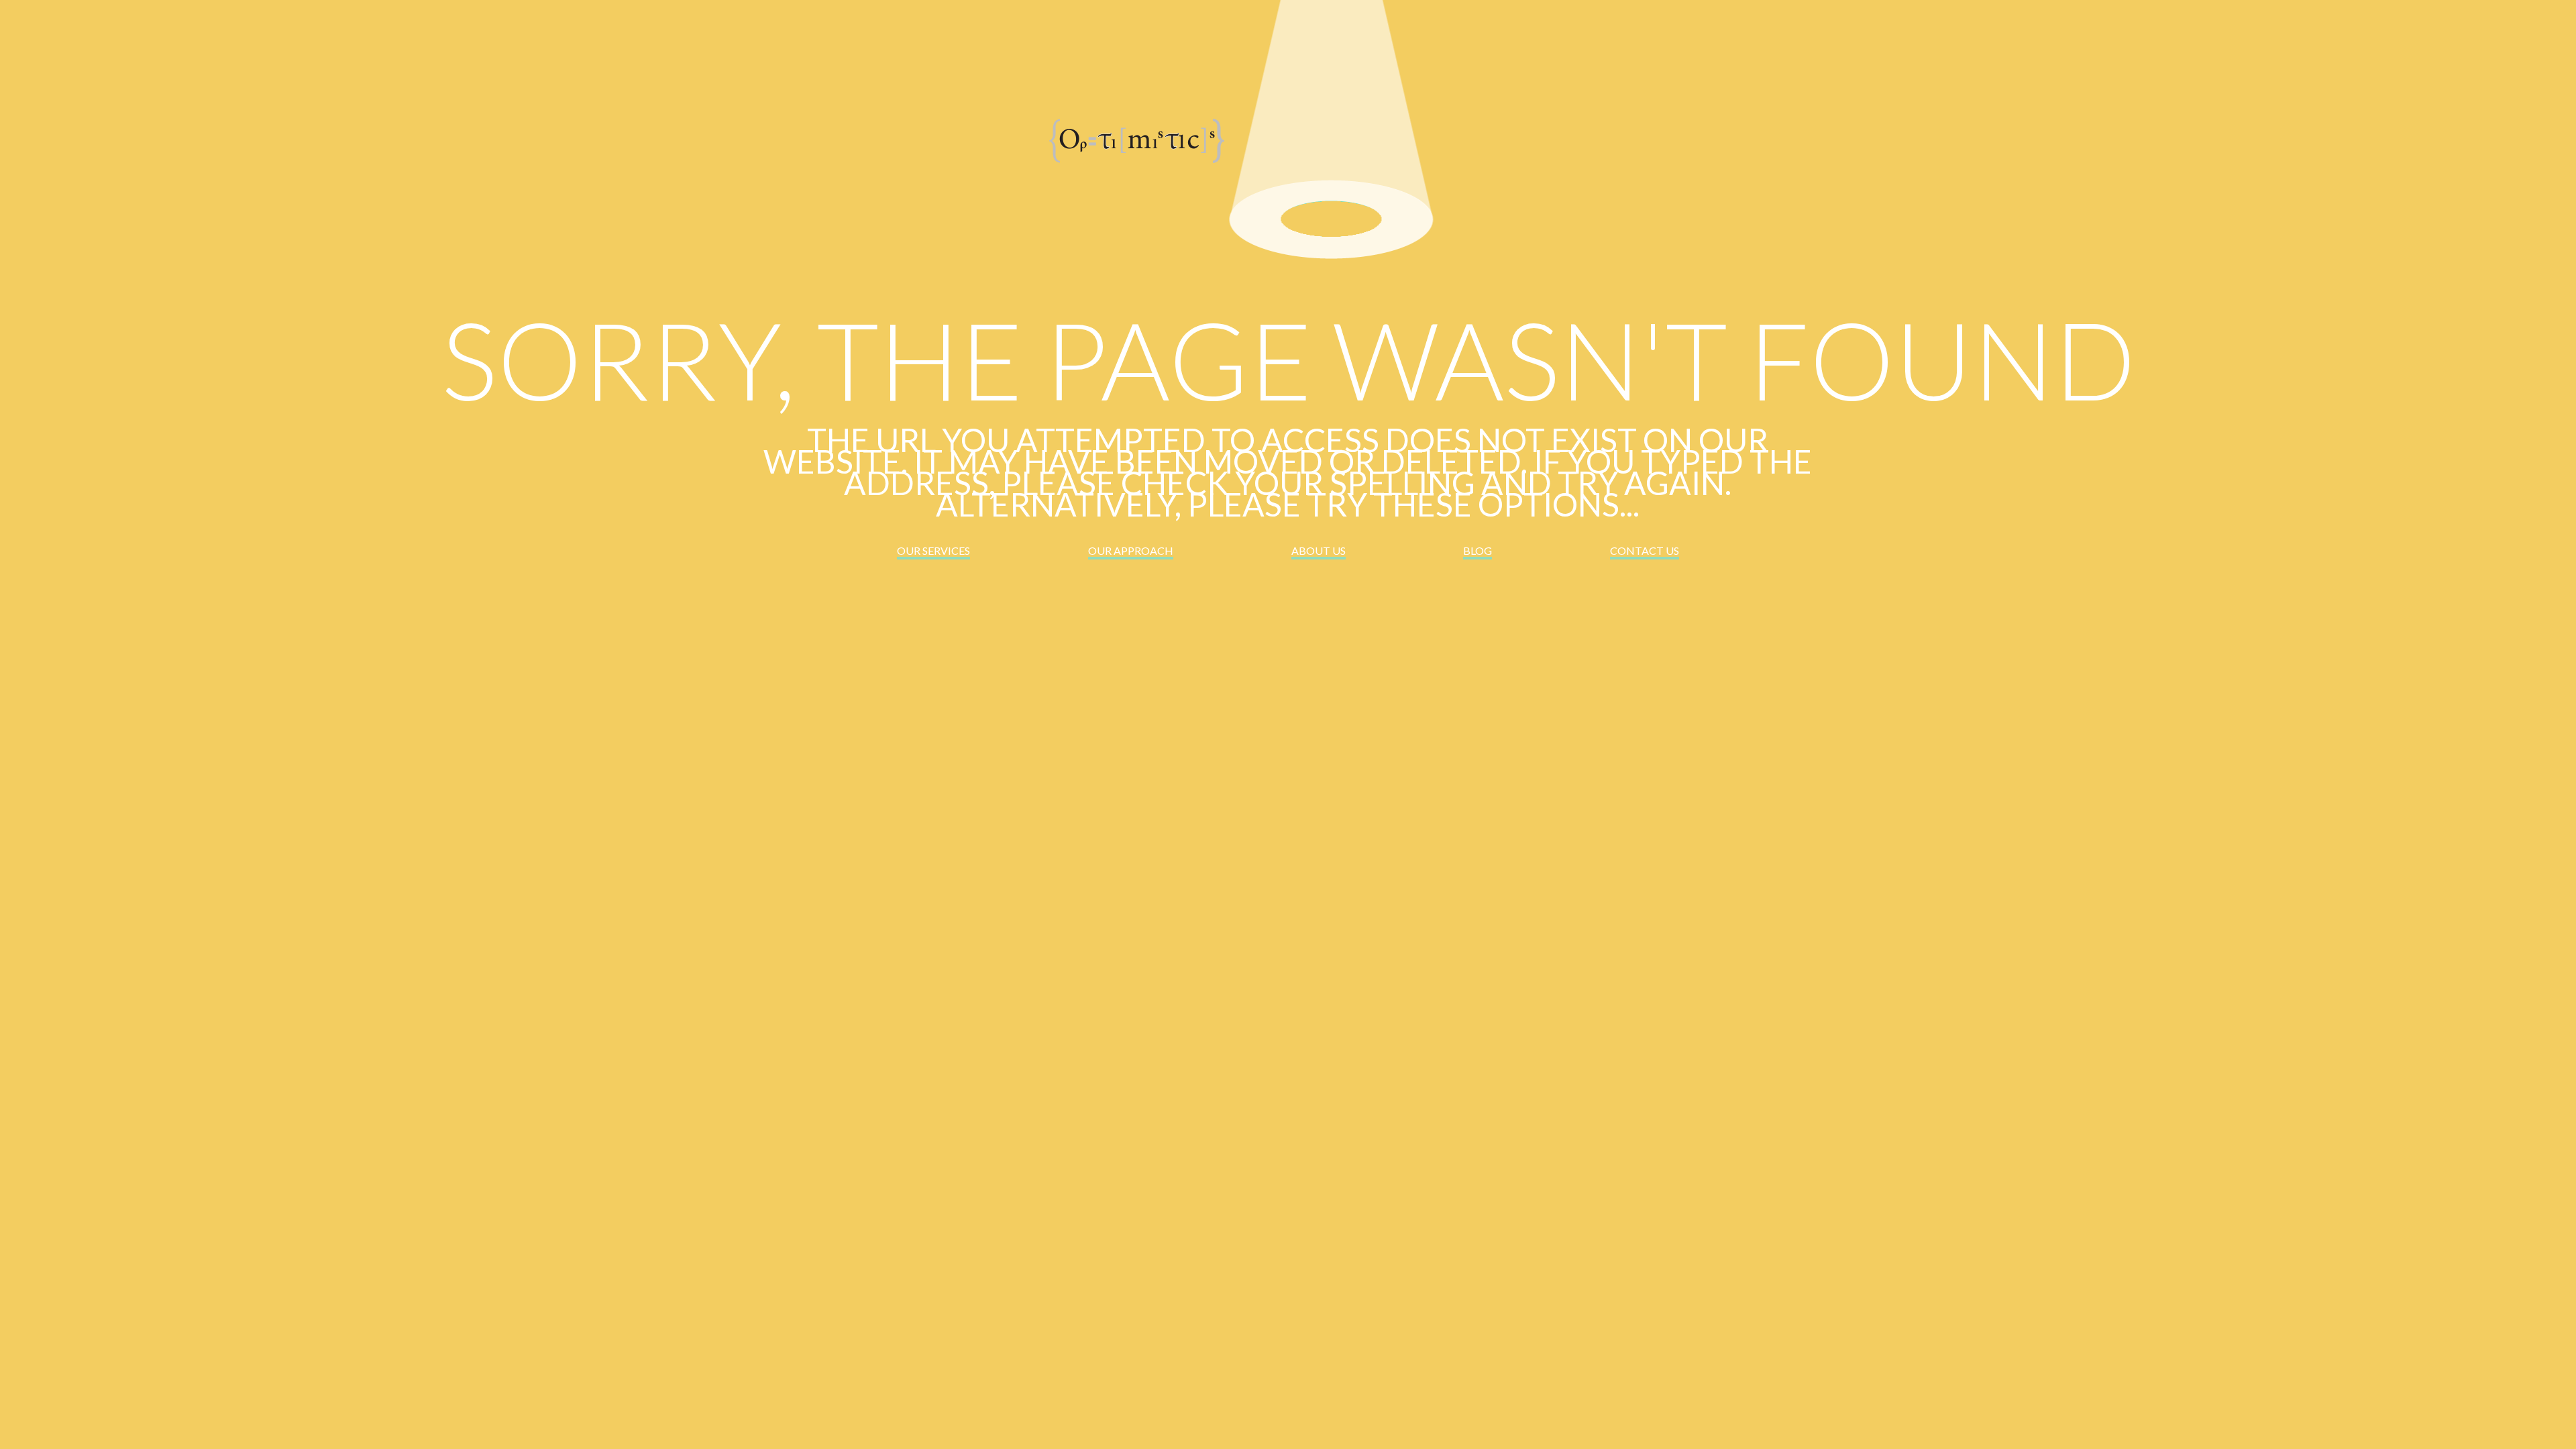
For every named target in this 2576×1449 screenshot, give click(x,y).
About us (1319, 550)
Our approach (1131, 550)
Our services (933, 550)
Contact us (1645, 550)
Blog (1478, 550)
